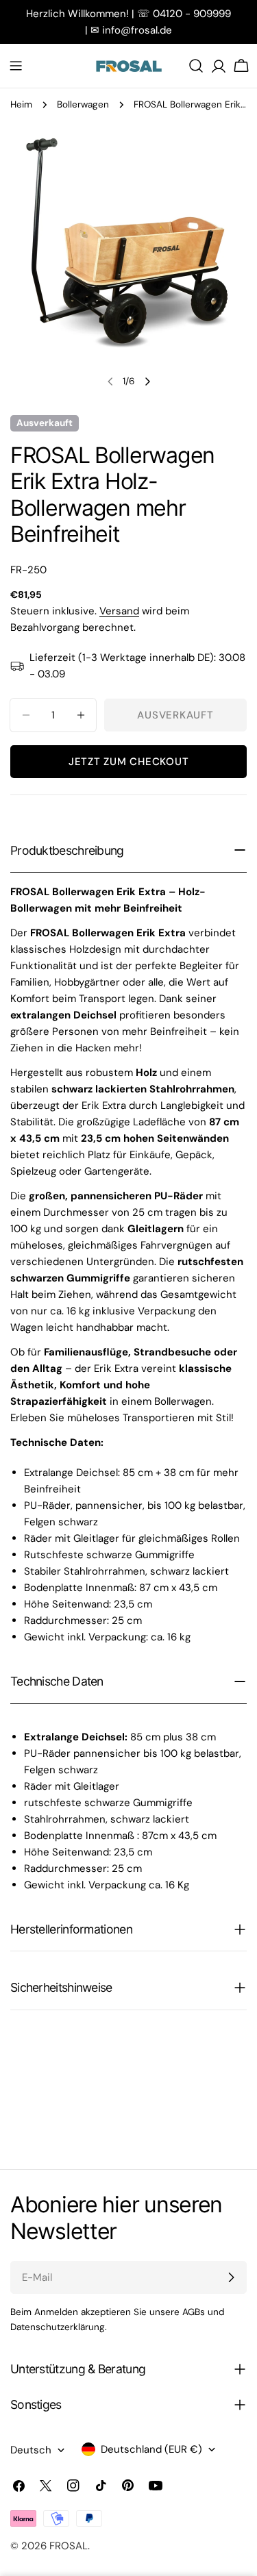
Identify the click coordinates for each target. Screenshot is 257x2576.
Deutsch (31, 2450)
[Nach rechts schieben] (147, 382)
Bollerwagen (83, 104)
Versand (119, 611)
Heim (21, 104)
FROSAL (69, 2546)
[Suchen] (196, 66)
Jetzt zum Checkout (129, 762)
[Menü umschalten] (16, 66)
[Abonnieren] (231, 2277)
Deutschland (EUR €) (151, 2449)
